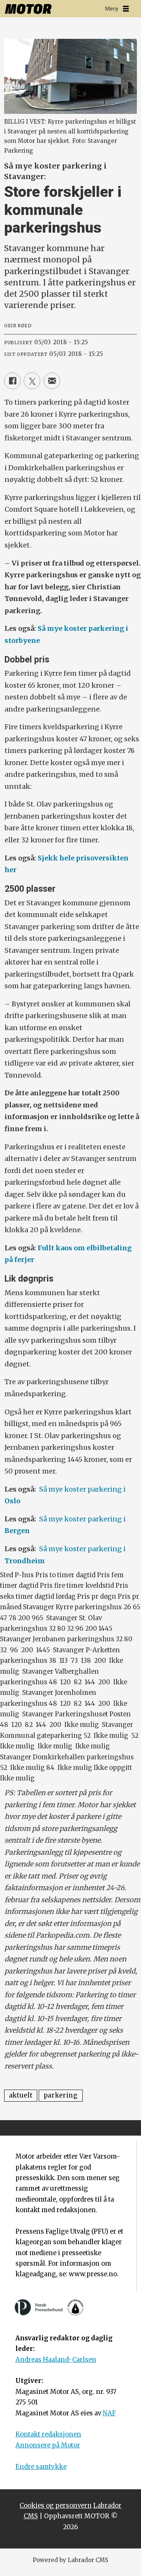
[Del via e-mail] (52, 381)
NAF (109, 2413)
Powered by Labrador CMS (70, 2560)
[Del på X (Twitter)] (32, 381)
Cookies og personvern (56, 2506)
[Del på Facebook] (12, 381)
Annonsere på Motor (48, 2445)
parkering (61, 2095)
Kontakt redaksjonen (48, 2434)
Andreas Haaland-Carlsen (56, 2360)
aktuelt (21, 2095)
